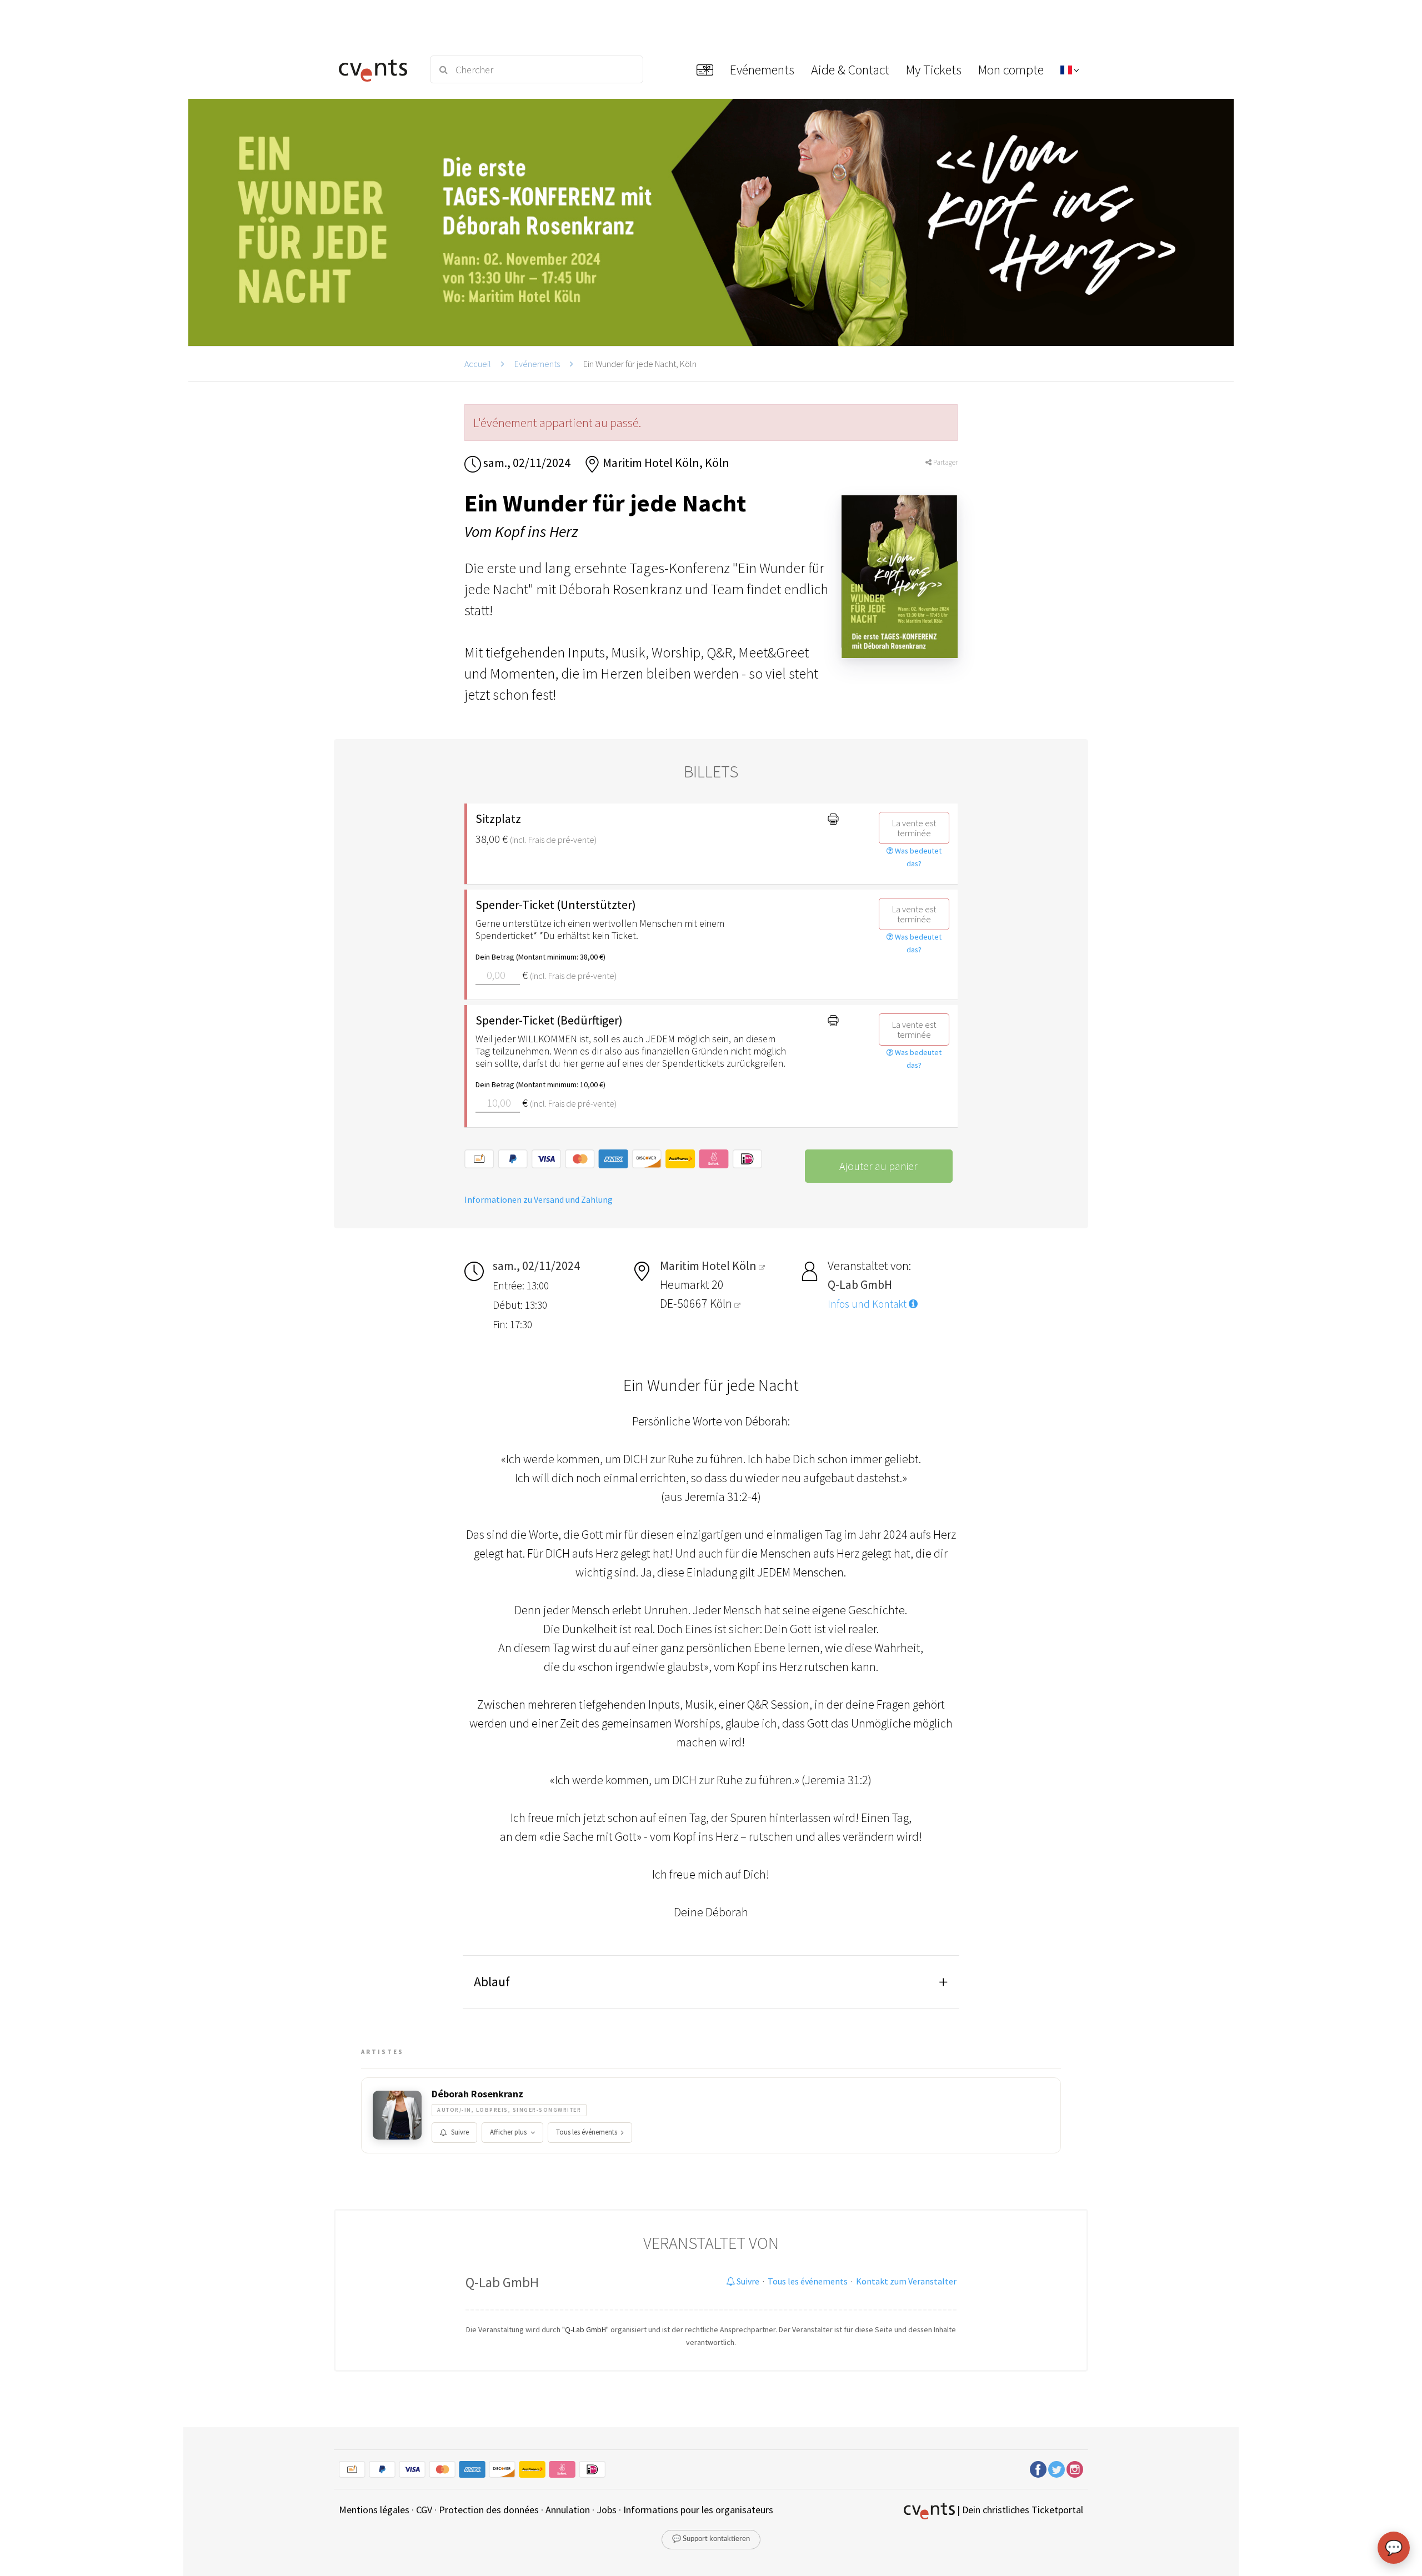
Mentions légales (374, 2510)
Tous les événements (587, 2132)
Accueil (478, 364)
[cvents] (377, 69)
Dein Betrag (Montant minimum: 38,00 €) (540, 957)
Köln (722, 1303)
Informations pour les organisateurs (698, 2510)
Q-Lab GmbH (502, 2282)
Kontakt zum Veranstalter (906, 2281)
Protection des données (489, 2510)
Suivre (460, 2132)
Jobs (607, 2510)
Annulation (568, 2510)
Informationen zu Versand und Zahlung (539, 1199)
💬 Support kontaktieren (711, 2539)
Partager (945, 462)
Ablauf (492, 1982)
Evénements (537, 364)
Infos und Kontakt (868, 1304)
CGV (424, 2510)
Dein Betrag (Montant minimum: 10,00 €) (540, 1084)
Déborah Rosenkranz (477, 2094)
